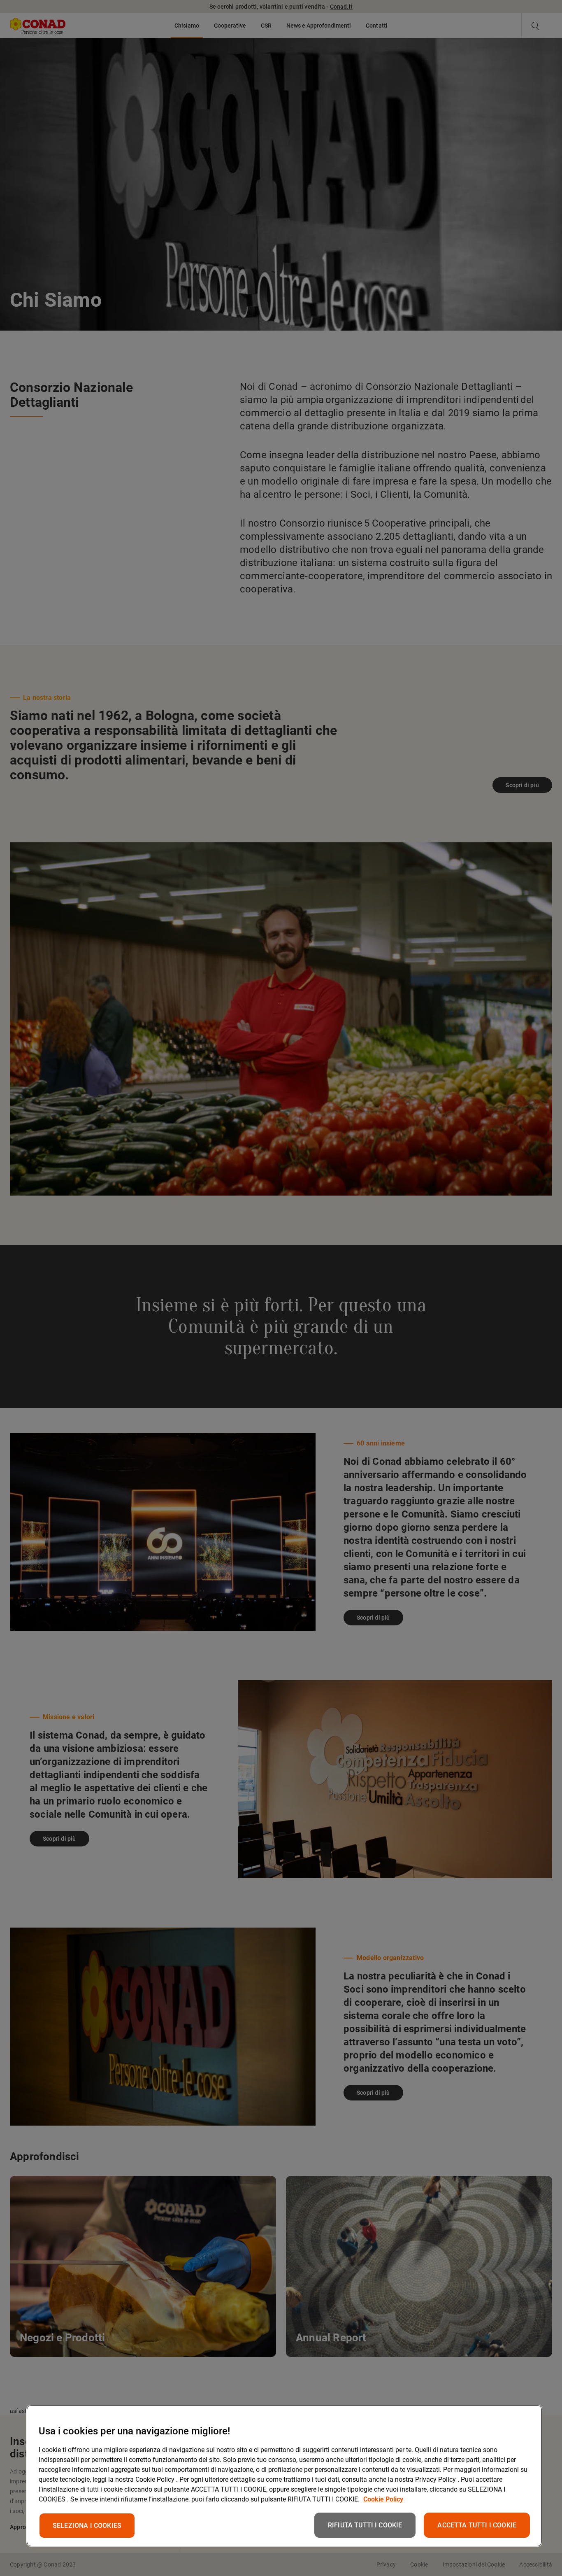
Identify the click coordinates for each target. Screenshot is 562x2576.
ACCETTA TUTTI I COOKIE (477, 2525)
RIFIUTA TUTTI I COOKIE (365, 2525)
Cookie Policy (383, 2499)
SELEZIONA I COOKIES (87, 2526)
